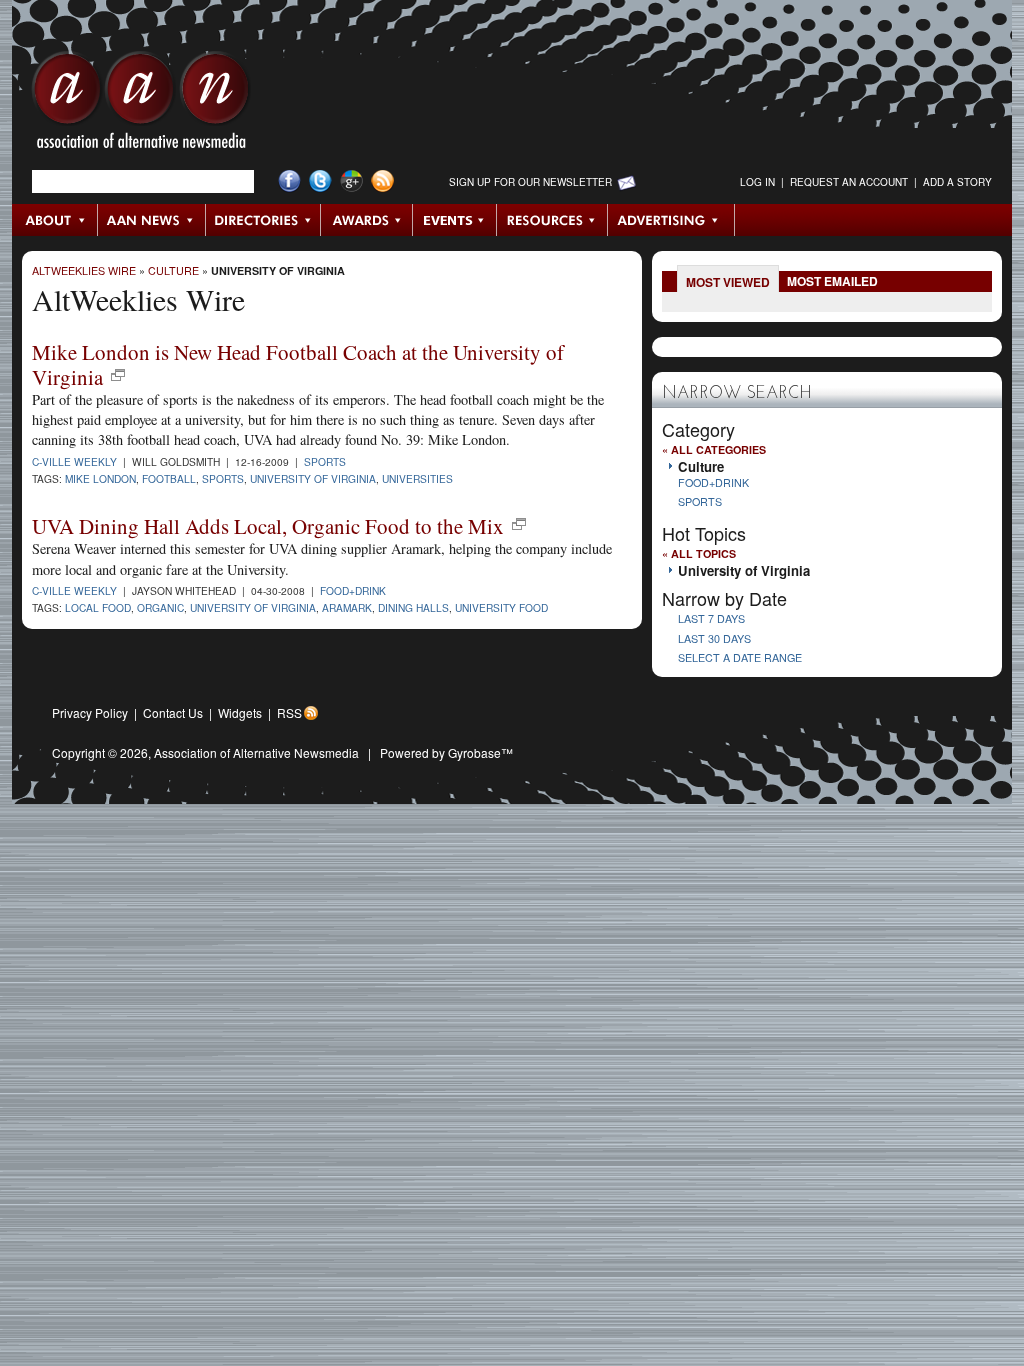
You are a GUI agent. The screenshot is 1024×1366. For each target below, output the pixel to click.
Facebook (289, 181)
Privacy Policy (90, 712)
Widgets (240, 712)
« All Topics (699, 553)
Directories (263, 220)
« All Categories (714, 449)
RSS (289, 712)
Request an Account (849, 182)
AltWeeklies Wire (84, 270)
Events (455, 220)
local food (98, 607)
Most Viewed (728, 282)
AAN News (152, 220)
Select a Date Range (740, 657)
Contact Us (173, 712)
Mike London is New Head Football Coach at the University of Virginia (298, 364)
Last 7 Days (711, 618)
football (169, 478)
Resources (552, 220)
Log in (757, 182)
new (118, 375)
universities (417, 478)
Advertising (671, 220)
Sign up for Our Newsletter (530, 182)
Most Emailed (832, 281)
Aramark (347, 607)
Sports (325, 461)
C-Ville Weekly (74, 461)
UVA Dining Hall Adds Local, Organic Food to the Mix (268, 526)
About (55, 220)
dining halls (413, 607)
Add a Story (957, 182)
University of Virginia (278, 270)
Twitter (320, 181)
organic (160, 607)
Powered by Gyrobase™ (446, 752)
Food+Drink (353, 590)
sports (223, 478)
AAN (141, 105)
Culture (173, 270)
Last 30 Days (714, 638)
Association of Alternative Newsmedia (256, 752)
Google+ (351, 181)
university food (501, 607)
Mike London (100, 478)
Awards (367, 220)
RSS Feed (382, 181)
